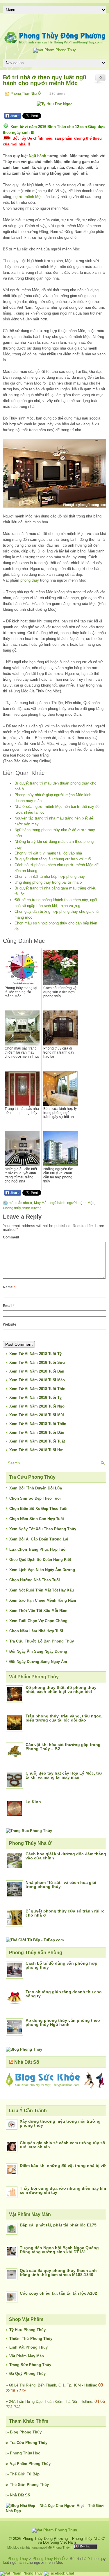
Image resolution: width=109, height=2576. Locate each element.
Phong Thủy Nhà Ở (26, 94)
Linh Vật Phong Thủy (28, 2347)
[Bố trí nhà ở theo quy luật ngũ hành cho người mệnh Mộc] (54, 473)
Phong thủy (12, 1208)
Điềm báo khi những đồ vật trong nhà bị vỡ (63, 2166)
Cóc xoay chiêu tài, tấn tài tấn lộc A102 (58, 2293)
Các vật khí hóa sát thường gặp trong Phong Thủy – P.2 (63, 1747)
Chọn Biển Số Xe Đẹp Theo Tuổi (38, 1509)
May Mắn (41, 1203)
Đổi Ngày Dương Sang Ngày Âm (38, 1662)
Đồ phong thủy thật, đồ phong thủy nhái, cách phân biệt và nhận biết (61, 1689)
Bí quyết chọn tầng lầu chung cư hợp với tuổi (53, 859)
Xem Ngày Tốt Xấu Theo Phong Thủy (43, 1529)
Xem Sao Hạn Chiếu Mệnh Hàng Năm (43, 1600)
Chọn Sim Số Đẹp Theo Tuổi (35, 1498)
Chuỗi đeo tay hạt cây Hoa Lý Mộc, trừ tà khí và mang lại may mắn (64, 1775)
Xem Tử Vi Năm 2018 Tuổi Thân (38, 1424)
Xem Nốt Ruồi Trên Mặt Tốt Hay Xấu (42, 1590)
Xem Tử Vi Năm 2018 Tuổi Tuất (37, 1441)
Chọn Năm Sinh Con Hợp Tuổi (37, 1519)
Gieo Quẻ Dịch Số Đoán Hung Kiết (40, 1560)
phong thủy (30, 580)
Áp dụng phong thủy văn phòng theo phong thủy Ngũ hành (63, 2022)
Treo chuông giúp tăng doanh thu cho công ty (64, 1994)
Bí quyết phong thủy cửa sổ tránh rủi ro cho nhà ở (65, 1913)
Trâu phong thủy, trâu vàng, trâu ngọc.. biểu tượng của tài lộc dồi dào (65, 1718)
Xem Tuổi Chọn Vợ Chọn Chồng (38, 1621)
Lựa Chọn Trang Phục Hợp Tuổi (38, 1549)
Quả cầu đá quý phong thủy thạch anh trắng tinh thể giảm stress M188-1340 (58, 2273)
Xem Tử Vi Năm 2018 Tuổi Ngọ (37, 1406)
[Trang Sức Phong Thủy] (29, 1831)
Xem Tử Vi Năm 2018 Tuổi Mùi (37, 1415)
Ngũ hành (37, 156)
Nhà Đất (17, 2495)
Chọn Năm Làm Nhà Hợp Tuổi (36, 1631)
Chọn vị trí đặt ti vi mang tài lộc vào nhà (48, 853)
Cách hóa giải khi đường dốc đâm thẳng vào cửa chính (66, 1856)
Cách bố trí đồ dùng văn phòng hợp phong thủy (61, 1965)
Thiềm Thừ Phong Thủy (31, 2339)
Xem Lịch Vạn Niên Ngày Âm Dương (42, 1570)
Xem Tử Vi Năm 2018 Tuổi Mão (37, 1380)
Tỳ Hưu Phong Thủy (27, 2330)
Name (9, 1287)
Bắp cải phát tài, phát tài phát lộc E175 (58, 2225)
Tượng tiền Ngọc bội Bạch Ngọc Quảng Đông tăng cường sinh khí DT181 (59, 2250)
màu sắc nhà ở (20, 1203)
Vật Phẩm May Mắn (27, 2356)
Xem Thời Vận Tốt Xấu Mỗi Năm (38, 1611)
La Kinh (33, 1802)
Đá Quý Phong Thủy (27, 2374)
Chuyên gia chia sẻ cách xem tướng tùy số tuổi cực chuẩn (62, 2145)
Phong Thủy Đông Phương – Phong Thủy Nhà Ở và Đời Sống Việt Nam (64, 2540)
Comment (11, 1237)
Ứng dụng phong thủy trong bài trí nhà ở (48, 882)
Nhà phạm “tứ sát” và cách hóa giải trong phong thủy (61, 1884)
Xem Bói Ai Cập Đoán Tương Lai (39, 1539)
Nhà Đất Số (27, 2062)
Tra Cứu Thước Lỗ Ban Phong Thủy (42, 1641)
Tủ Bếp (33, 2474)
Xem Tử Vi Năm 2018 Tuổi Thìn (37, 1389)
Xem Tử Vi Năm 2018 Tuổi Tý (35, 1354)
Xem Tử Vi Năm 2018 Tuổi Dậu (37, 1432)
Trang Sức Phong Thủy (30, 2365)
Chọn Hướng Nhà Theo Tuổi (35, 1580)
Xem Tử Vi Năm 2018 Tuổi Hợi (36, 1450)
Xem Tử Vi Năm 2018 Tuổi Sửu (37, 1362)
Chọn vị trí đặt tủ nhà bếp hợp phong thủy (50, 876)
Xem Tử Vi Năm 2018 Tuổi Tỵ (35, 1397)
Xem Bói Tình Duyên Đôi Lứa (36, 1488)
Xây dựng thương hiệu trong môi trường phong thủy (60, 2123)
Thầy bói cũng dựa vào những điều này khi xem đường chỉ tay (63, 2190)
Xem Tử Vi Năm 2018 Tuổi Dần (37, 1371)
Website (10, 1324)
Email (9, 1306)
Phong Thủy (31, 2432)
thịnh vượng (32, 1208)
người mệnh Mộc (28, 197)
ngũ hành (58, 1203)
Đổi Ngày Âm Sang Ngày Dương (38, 1651)
